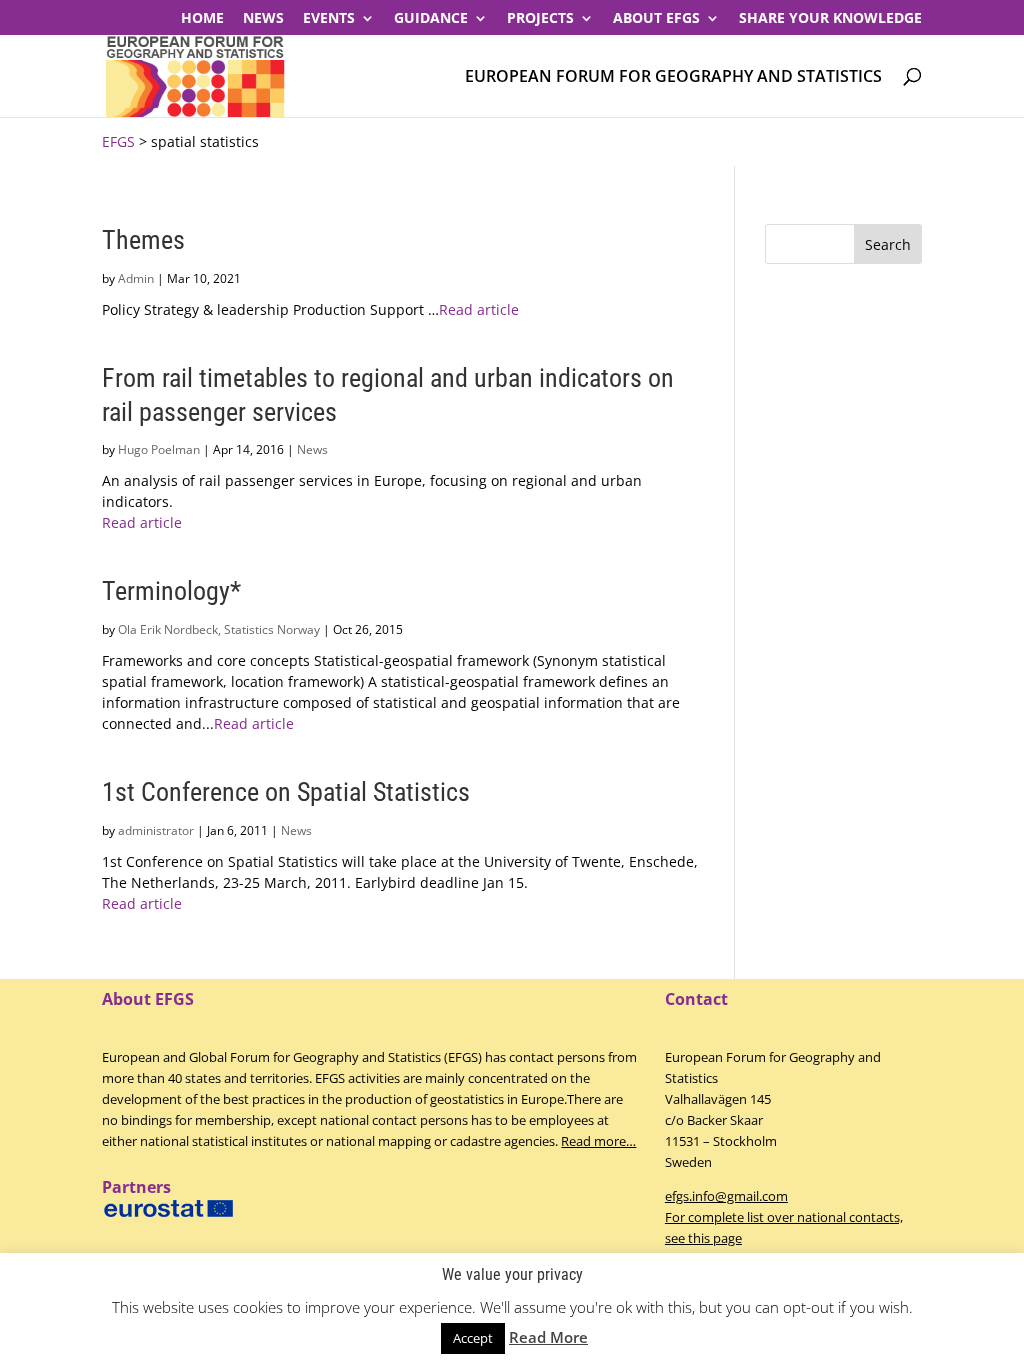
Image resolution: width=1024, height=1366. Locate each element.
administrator (156, 830)
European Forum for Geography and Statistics (673, 77)
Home (202, 19)
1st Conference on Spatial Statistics (286, 792)
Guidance (431, 19)
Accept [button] (473, 1338)
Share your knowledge (830, 19)
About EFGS (656, 19)
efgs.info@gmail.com (726, 1196)
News (263, 19)
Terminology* (171, 591)
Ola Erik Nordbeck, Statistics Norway (219, 629)
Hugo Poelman (159, 449)
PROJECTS (540, 19)
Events (329, 19)
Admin (136, 278)
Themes (143, 240)
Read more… (598, 1141)
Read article (479, 309)
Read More (548, 1337)
